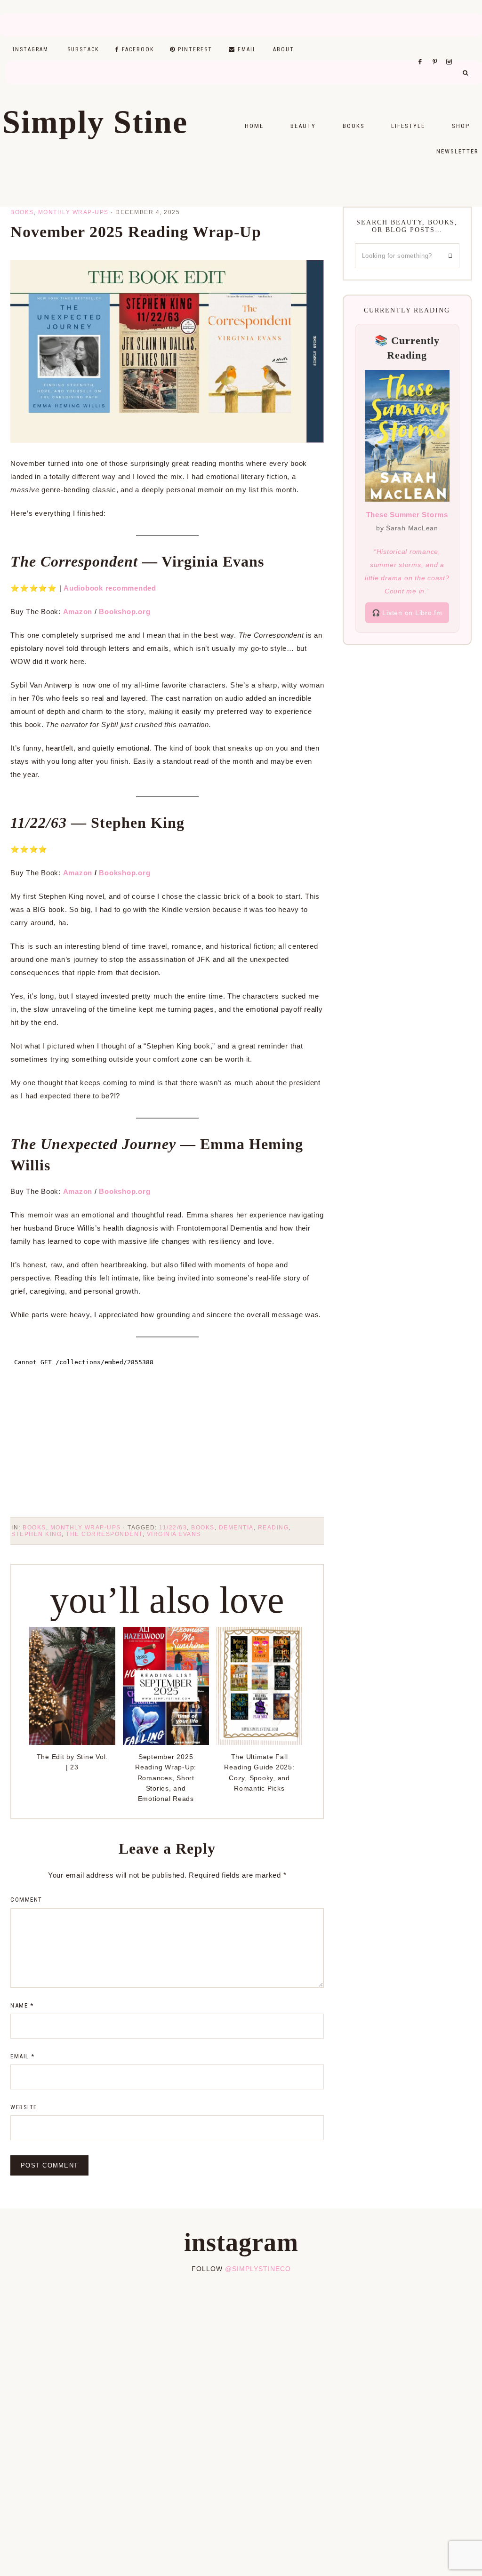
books (203, 1528)
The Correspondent (104, 1534)
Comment (26, 1900)
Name (22, 2005)
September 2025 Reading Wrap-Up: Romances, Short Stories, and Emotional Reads (166, 1778)
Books (22, 212)
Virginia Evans (174, 1534)
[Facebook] (423, 50)
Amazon (78, 612)
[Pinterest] (437, 50)
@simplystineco (258, 2269)
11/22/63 (173, 1528)
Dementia (236, 1528)
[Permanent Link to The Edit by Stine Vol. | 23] (72, 1742)
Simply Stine (95, 122)
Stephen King (36, 1534)
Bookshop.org (125, 873)
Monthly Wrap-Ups (73, 212)
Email (23, 2056)
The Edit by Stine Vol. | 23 (72, 1762)
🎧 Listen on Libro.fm (407, 613)
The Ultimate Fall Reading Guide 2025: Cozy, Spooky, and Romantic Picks (259, 1772)
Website (24, 2107)
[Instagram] (451, 50)
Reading (273, 1528)
